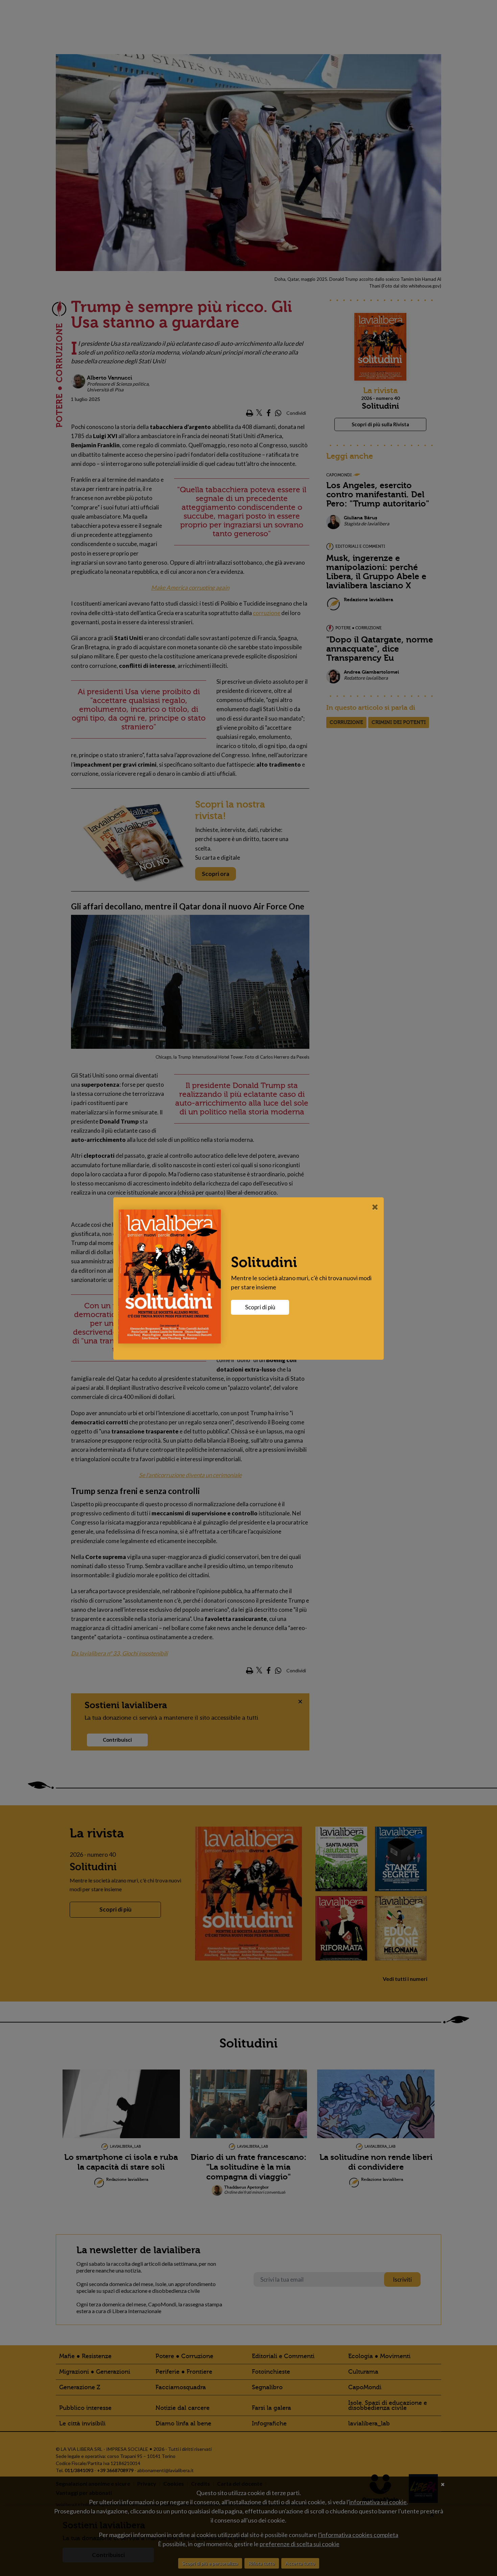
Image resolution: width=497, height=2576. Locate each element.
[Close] (375, 1207)
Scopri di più (260, 1307)
